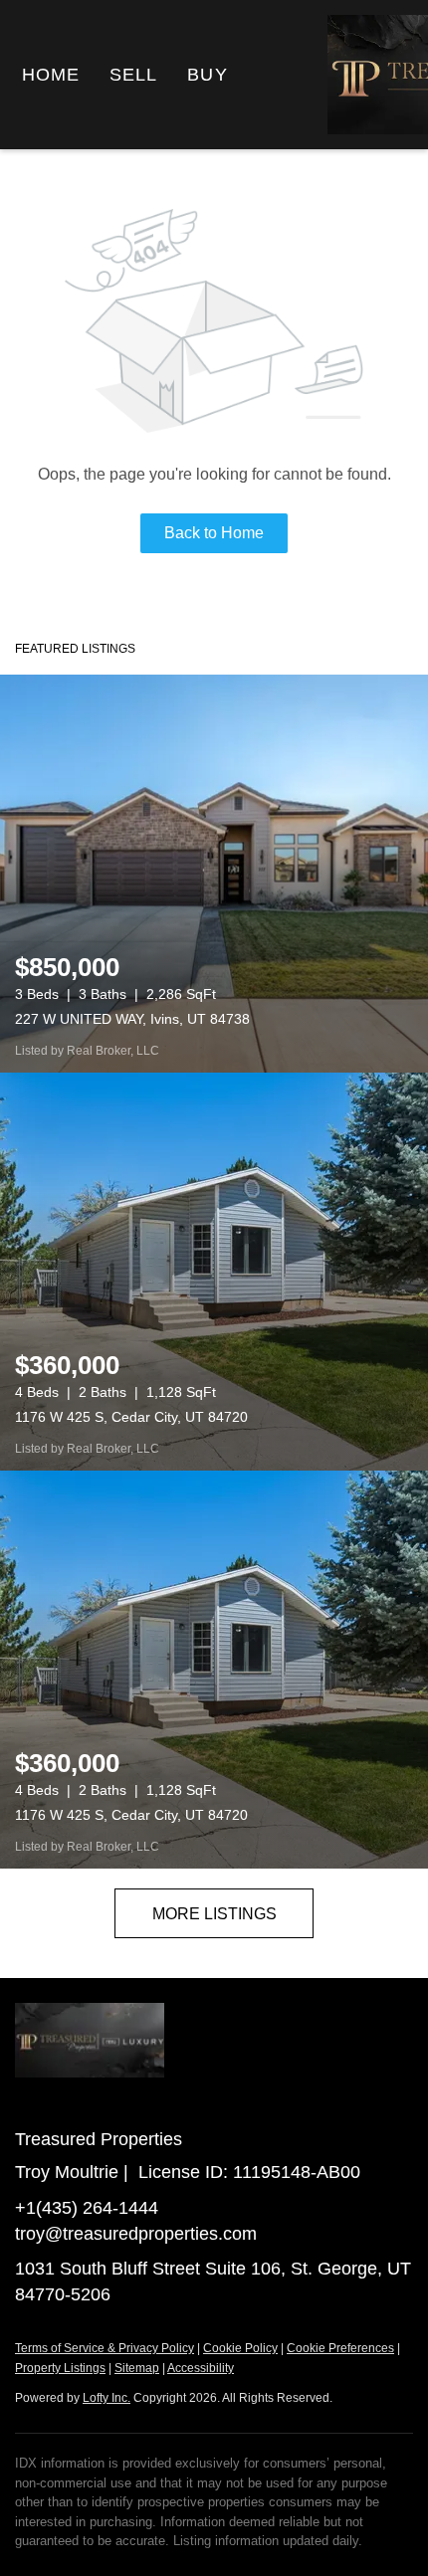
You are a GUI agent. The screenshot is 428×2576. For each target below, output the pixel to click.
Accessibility (201, 2368)
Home (51, 75)
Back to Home (214, 533)
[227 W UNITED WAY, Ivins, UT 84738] (214, 874)
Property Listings (60, 2368)
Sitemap (137, 2368)
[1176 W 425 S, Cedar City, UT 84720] (214, 1272)
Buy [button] (207, 75)
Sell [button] (133, 75)
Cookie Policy (240, 2348)
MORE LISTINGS (214, 1914)
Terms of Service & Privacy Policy (105, 2348)
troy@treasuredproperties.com (136, 2234)
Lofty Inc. (107, 2398)
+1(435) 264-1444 (87, 2208)
